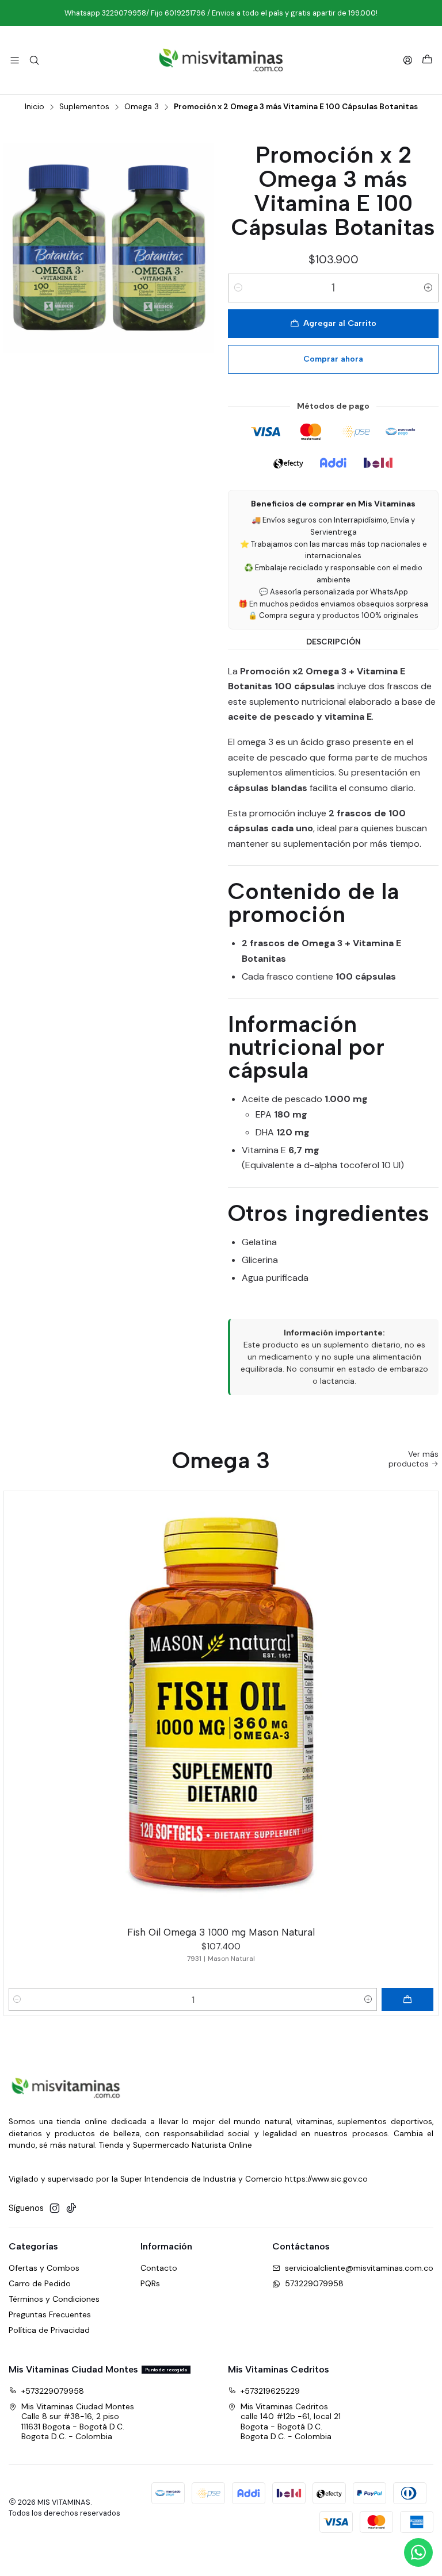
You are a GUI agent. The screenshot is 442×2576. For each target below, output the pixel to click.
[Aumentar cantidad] (428, 288)
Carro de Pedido (40, 2283)
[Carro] (427, 60)
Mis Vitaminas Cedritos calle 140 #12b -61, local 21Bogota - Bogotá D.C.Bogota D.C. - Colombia (291, 2422)
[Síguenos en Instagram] (55, 2208)
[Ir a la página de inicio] (221, 60)
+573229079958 (53, 2391)
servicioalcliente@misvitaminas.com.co (359, 2268)
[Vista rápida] (424, 1706)
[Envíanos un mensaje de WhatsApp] (418, 2552)
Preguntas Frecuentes (50, 2314)
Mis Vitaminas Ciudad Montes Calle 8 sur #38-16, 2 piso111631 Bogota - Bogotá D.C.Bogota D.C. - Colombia (78, 2422)
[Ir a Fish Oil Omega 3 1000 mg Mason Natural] (221, 1708)
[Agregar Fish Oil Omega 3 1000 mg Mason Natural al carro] (407, 1999)
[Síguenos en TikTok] (71, 2208)
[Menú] (15, 60)
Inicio (35, 107)
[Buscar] (34, 60)
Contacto (159, 2268)
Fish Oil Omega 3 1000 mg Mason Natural (221, 1932)
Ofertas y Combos (44, 2268)
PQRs (150, 2283)
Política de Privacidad (49, 2330)
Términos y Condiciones (54, 2299)
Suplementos (84, 107)
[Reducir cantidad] (238, 288)
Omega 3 (142, 107)
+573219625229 (270, 2391)
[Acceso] (408, 60)
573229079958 (314, 2283)
